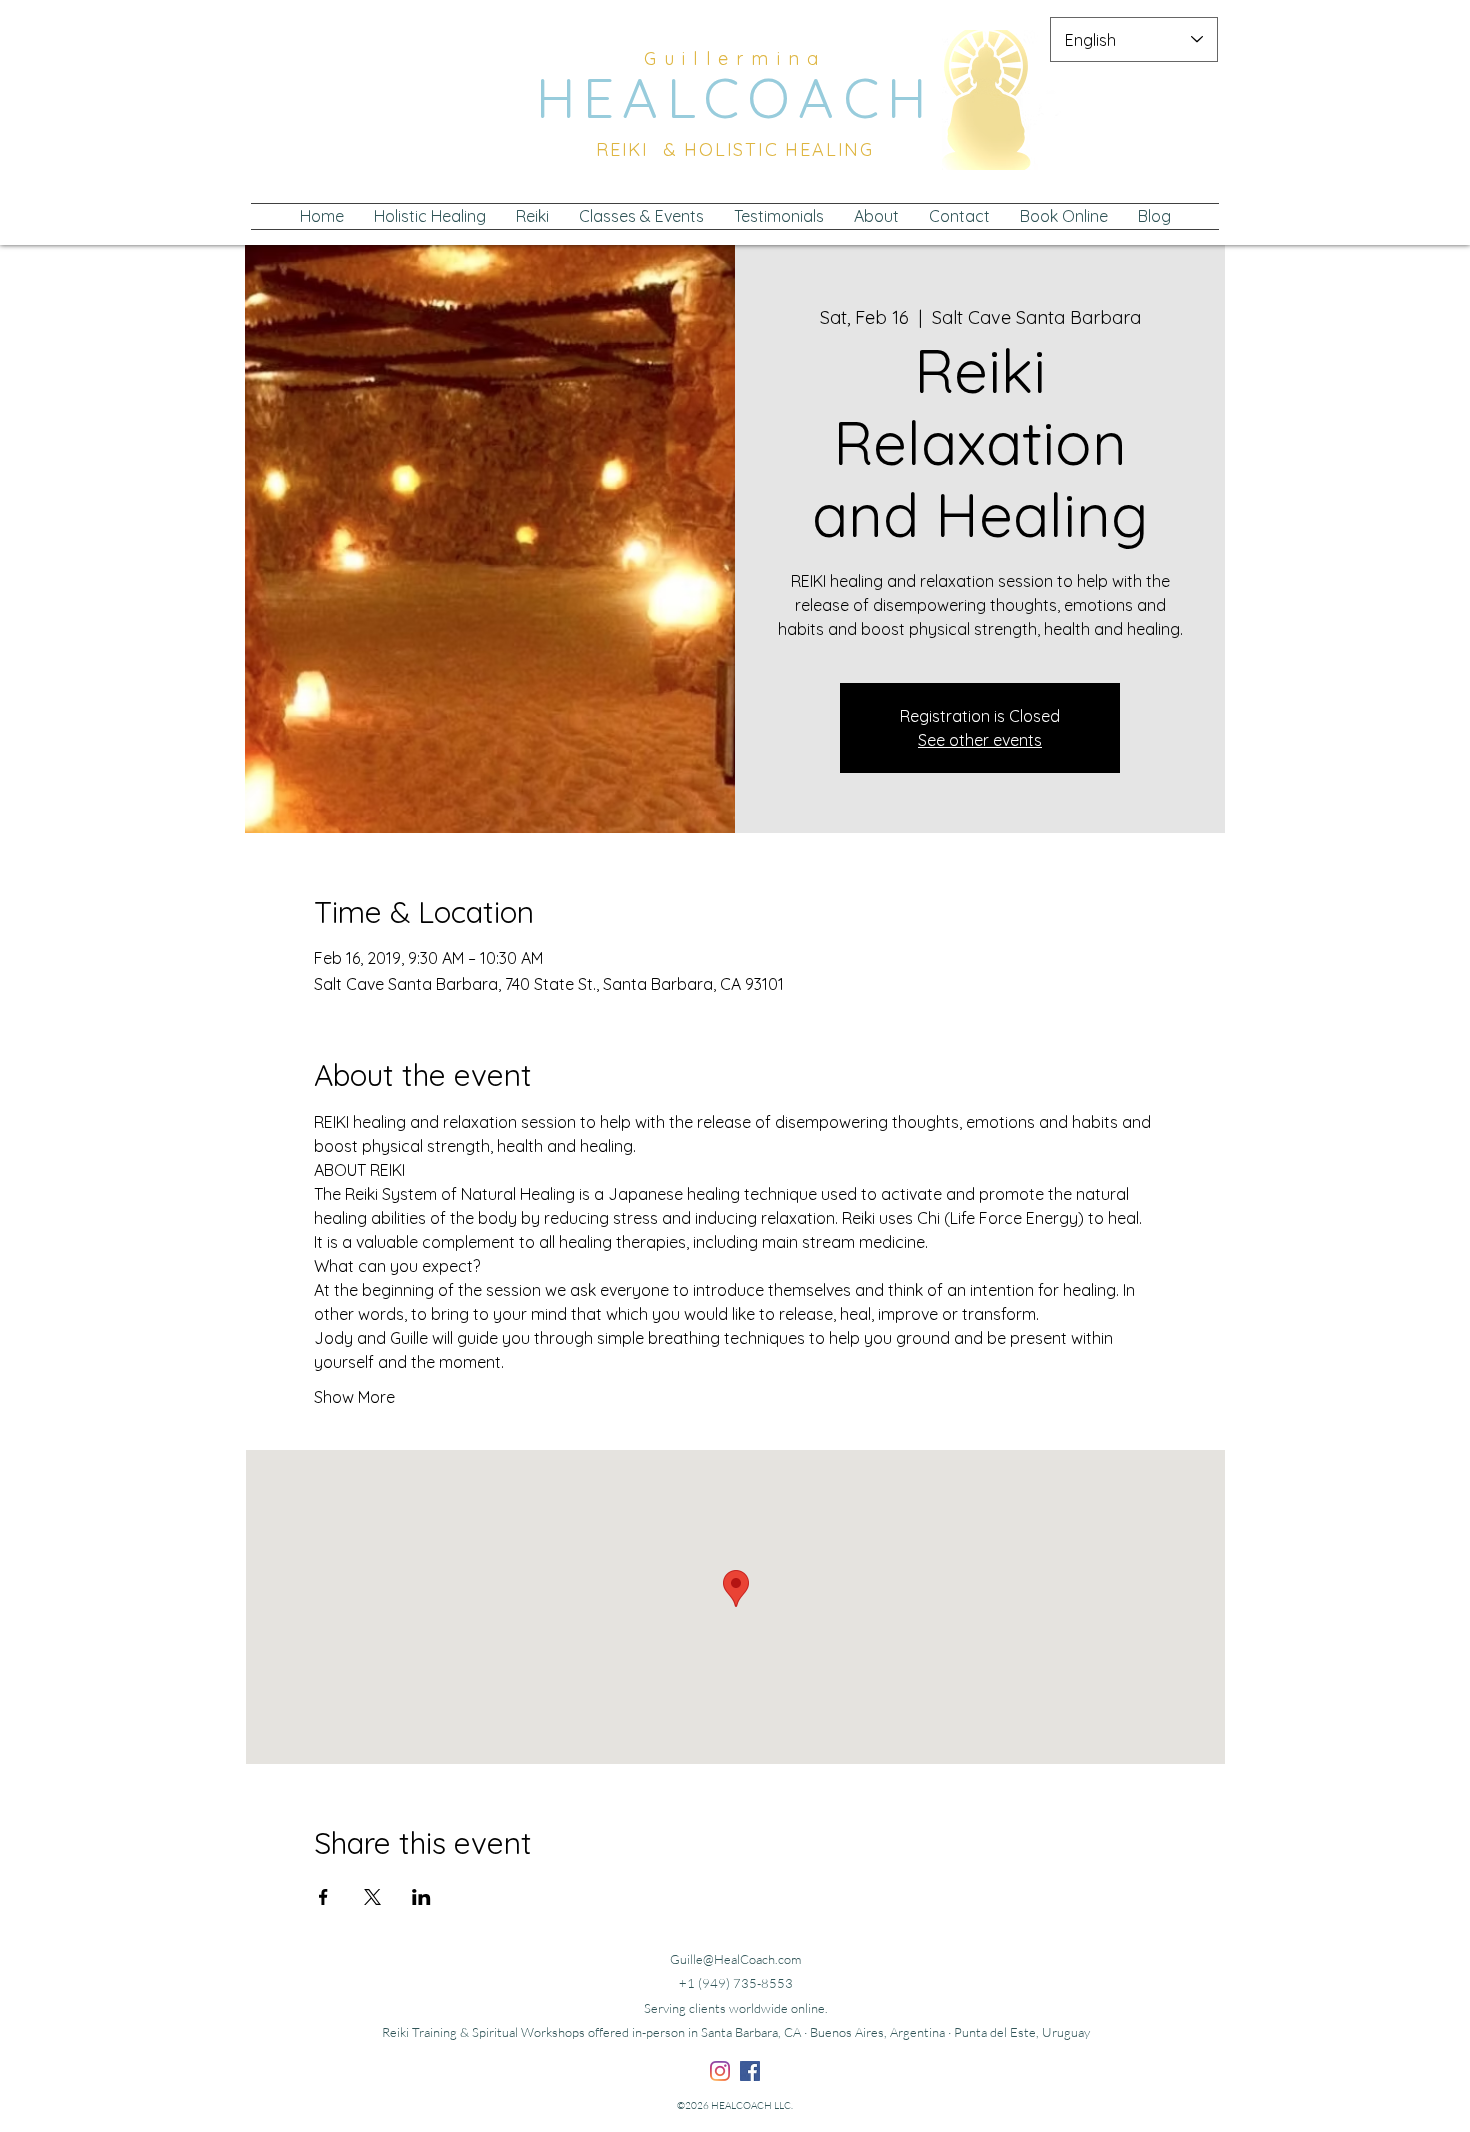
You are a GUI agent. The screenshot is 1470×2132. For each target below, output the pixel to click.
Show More (354, 1397)
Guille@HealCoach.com (735, 1959)
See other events (980, 740)
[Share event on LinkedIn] (421, 1897)
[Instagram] (720, 2071)
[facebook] (750, 2071)
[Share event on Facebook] (323, 1897)
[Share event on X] (372, 1897)
